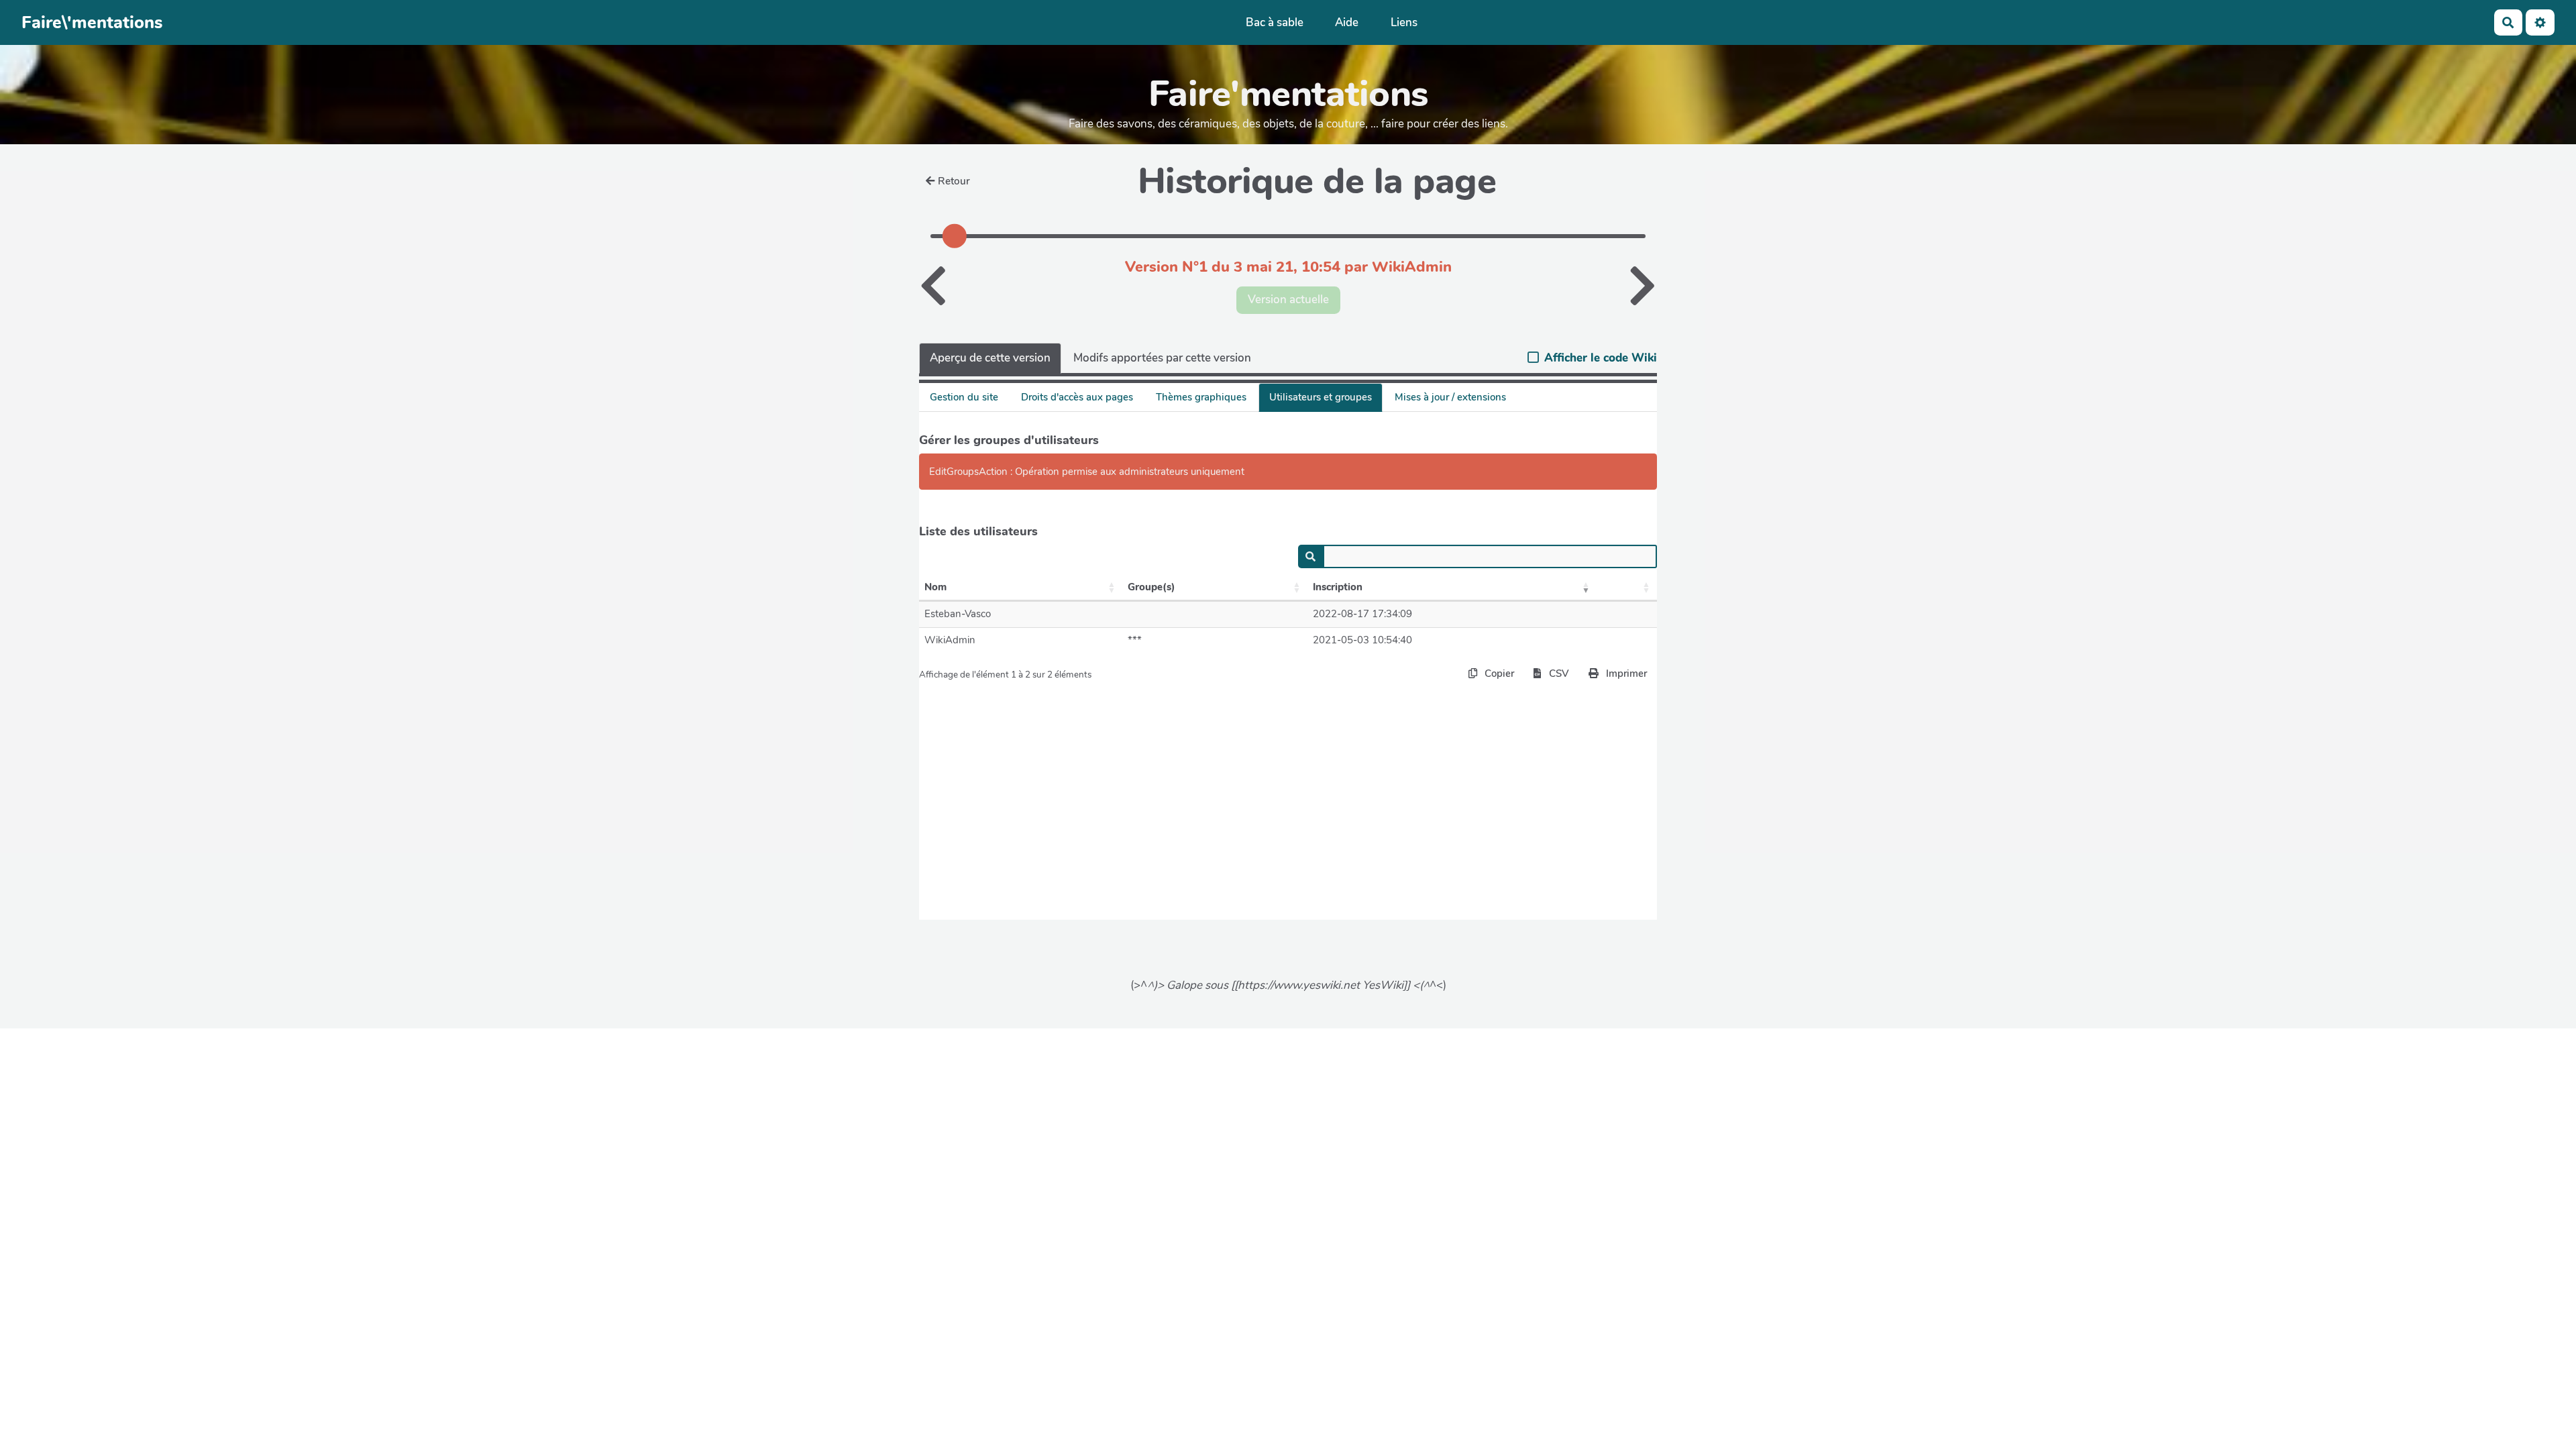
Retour (954, 181)
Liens (1404, 22)
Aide (1347, 22)
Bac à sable (1275, 22)
